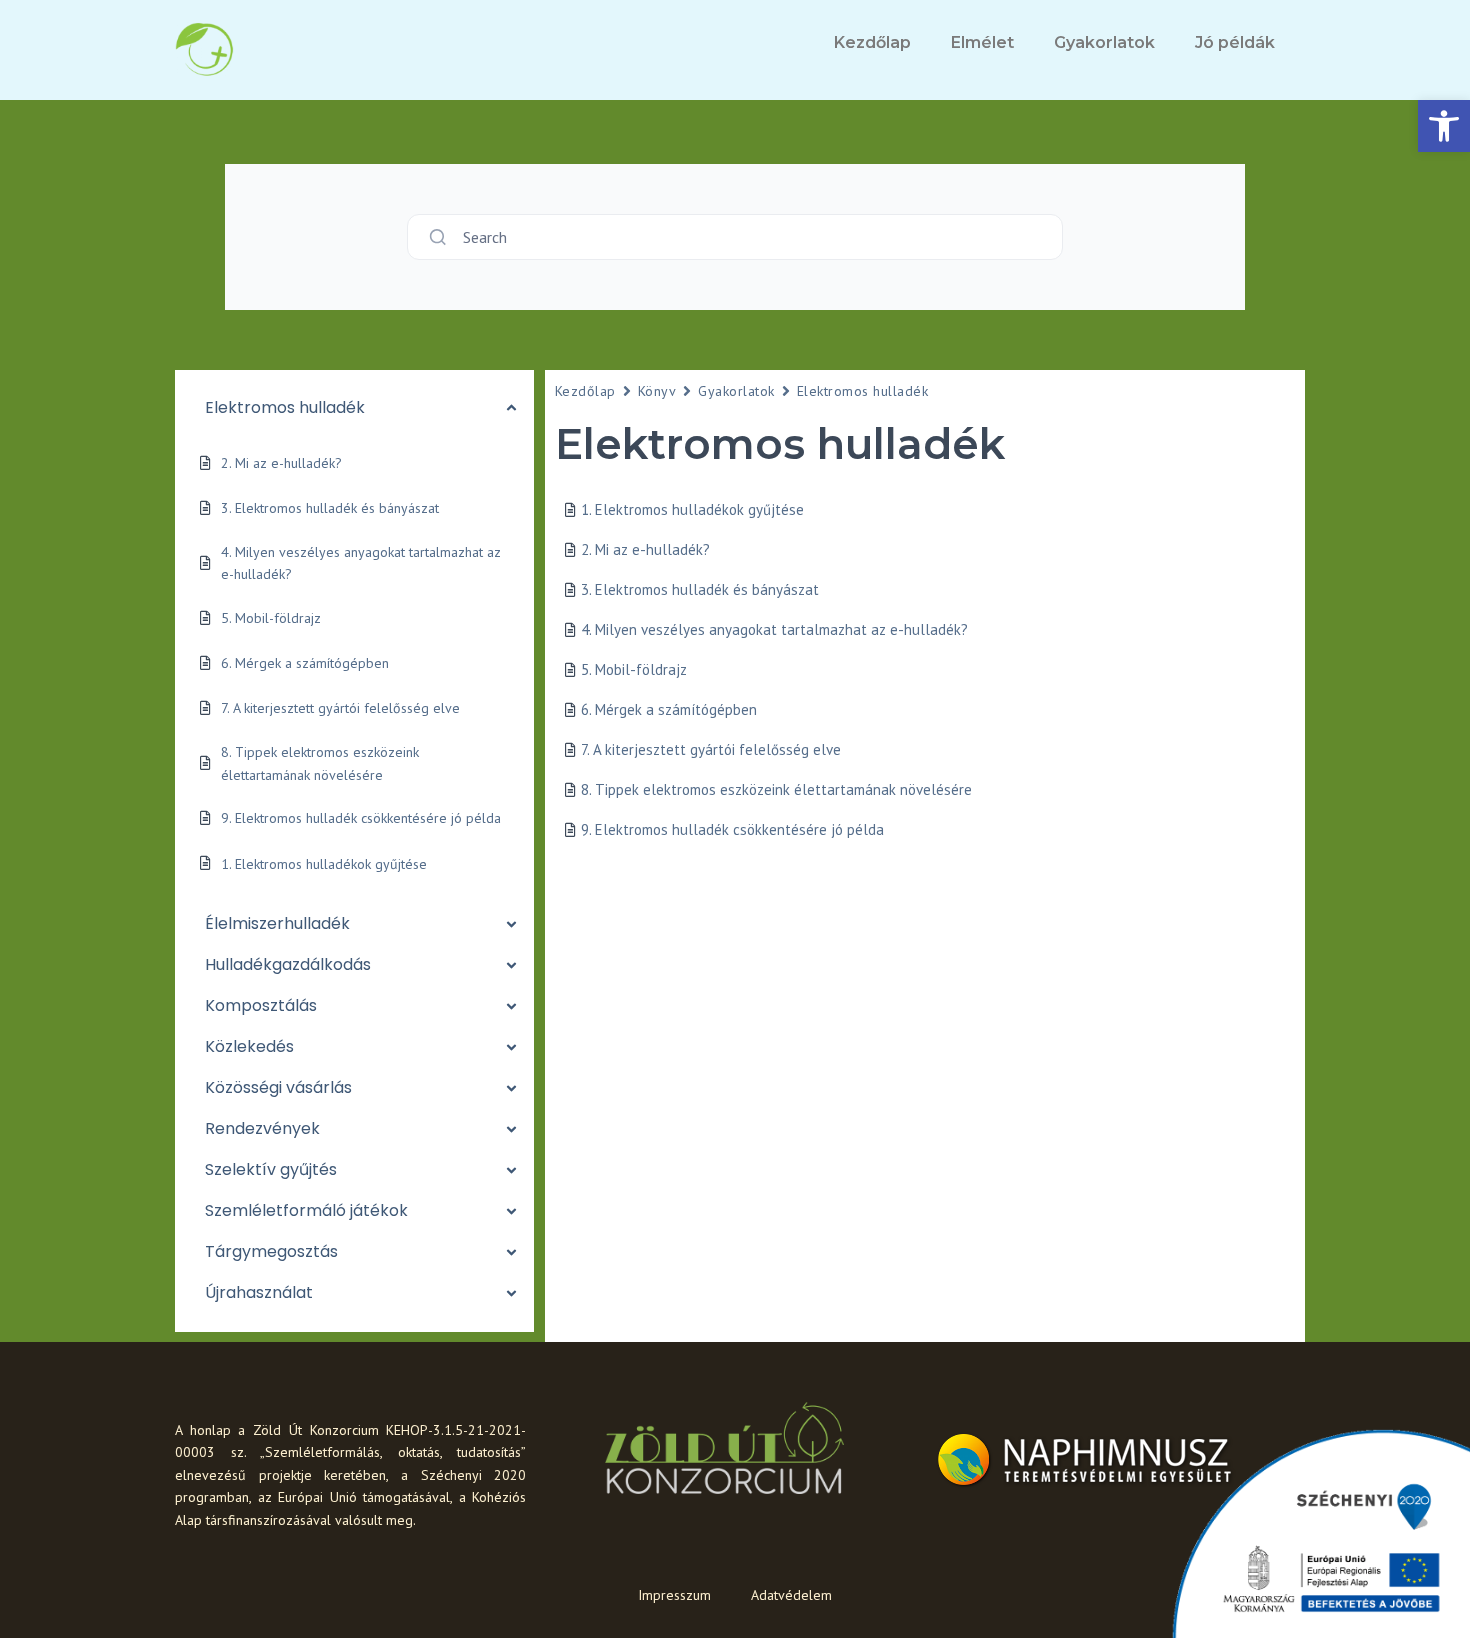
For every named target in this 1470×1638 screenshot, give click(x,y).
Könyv (657, 391)
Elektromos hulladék (862, 391)
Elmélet (982, 42)
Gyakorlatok (1104, 42)
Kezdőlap (872, 42)
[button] (1444, 126)
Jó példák (1235, 42)
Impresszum (674, 1595)
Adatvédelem (791, 1595)
